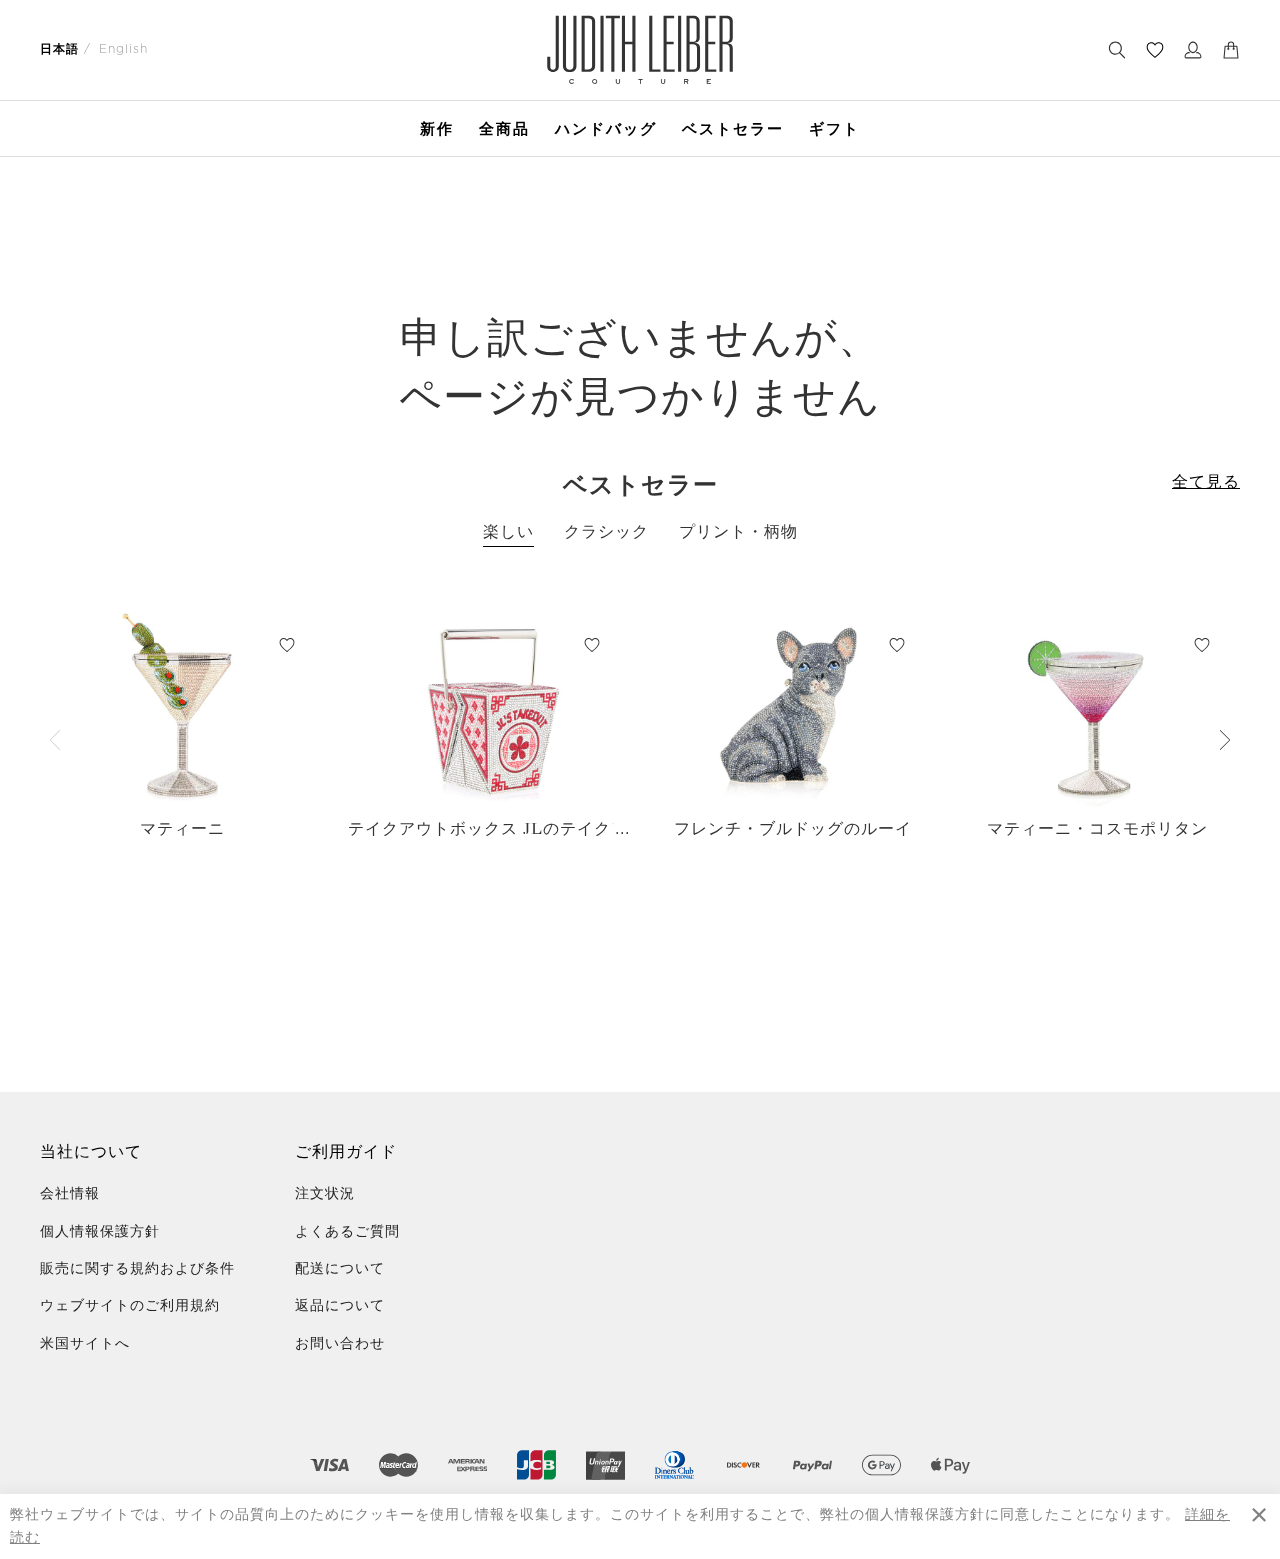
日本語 (59, 49)
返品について (340, 1306)
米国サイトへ (85, 1344)
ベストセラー (733, 128)
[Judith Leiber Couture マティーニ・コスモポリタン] (1097, 707)
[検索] (1117, 50)
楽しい (508, 532)
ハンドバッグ (606, 128)
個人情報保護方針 (100, 1232)
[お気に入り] (1155, 50)
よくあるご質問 (347, 1232)
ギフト (834, 128)
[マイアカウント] (1193, 50)
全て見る (1206, 482)
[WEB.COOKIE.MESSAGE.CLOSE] (1259, 1526)
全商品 (504, 128)
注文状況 (325, 1194)
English (123, 49)
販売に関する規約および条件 (137, 1269)
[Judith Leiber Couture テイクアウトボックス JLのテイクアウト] (487, 707)
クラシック (606, 532)
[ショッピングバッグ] (1231, 50)
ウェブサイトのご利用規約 (130, 1306)
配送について (340, 1269)
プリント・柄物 (738, 532)
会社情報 (70, 1194)
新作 (437, 128)
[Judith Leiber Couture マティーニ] (182, 707)
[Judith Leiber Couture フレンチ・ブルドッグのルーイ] (792, 707)
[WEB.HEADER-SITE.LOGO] (640, 49)
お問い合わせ (340, 1344)
